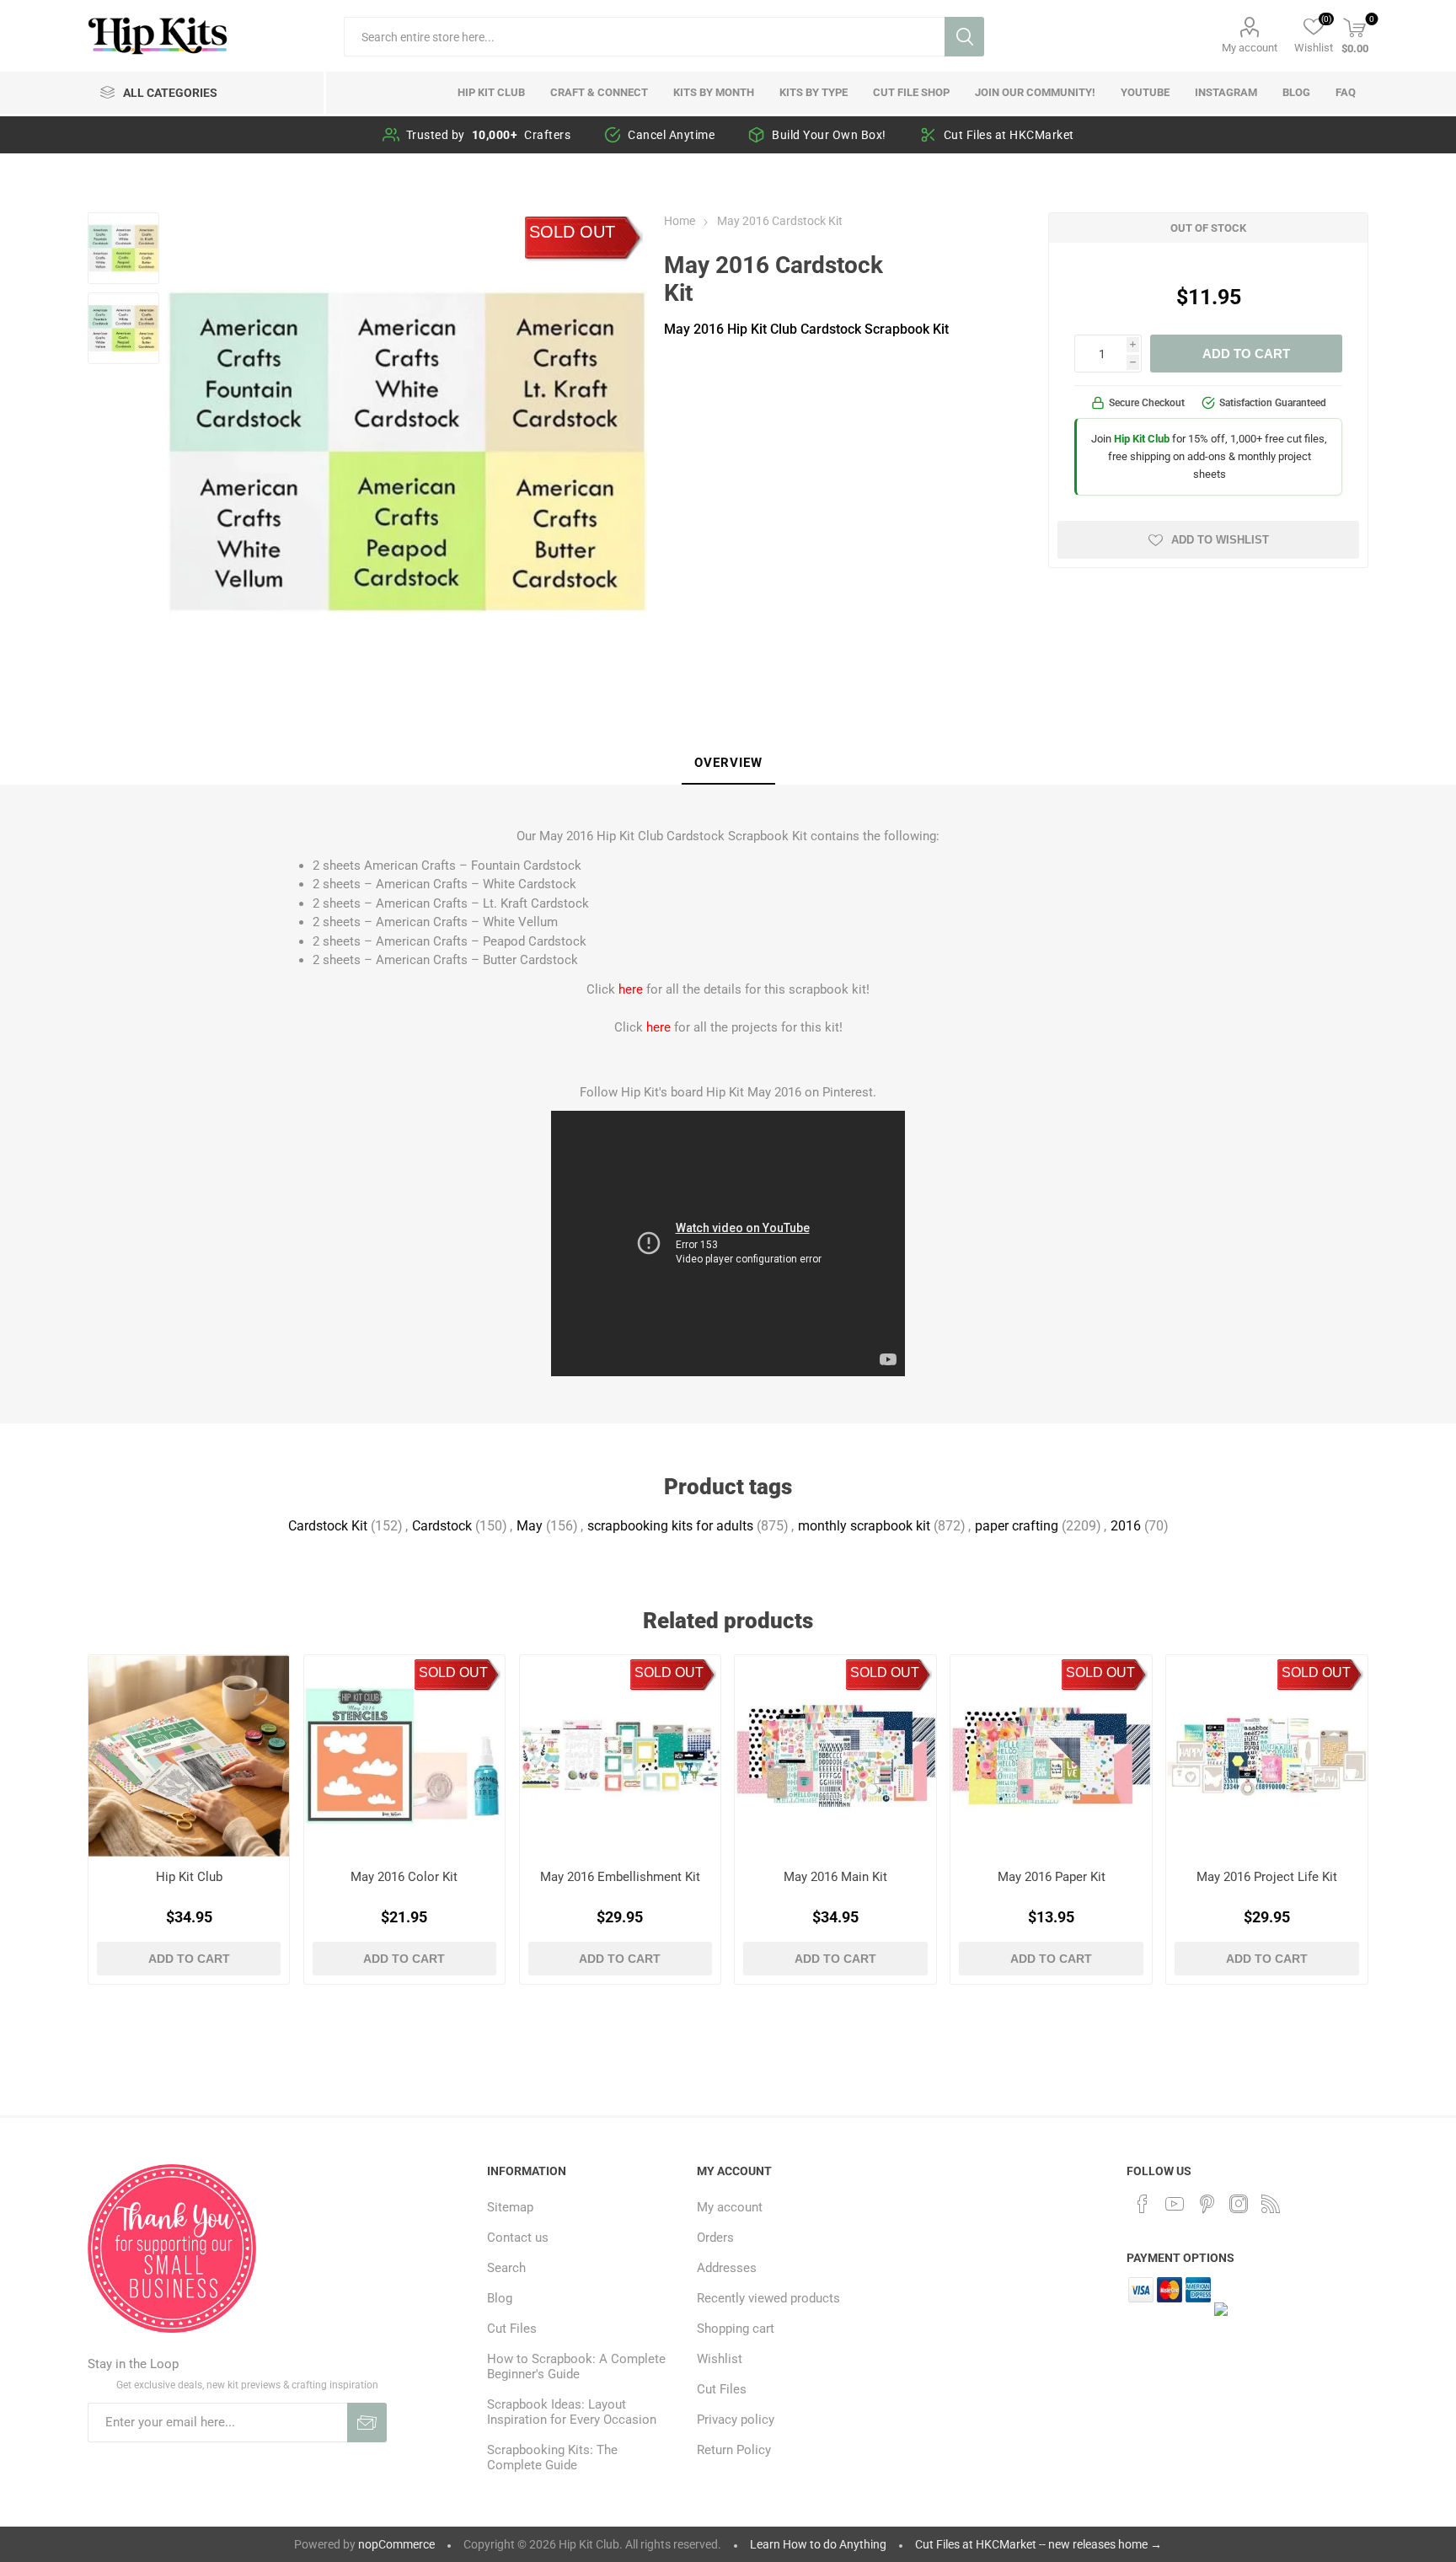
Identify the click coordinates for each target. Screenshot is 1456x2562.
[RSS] (1271, 2204)
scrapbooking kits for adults (670, 1526)
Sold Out (572, 232)
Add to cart (1246, 354)
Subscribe (367, 2423)
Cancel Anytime (671, 135)
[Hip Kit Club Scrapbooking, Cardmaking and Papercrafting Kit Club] (189, 1756)
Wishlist (720, 2359)
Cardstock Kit (328, 1526)
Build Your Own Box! (829, 135)
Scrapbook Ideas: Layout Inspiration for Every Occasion (572, 2412)
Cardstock (442, 1526)
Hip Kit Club (189, 1877)
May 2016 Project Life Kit (1267, 1877)
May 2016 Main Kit (835, 1877)
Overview (728, 763)
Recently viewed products (768, 2298)
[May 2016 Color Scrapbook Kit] (405, 1756)
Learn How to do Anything (818, 2544)
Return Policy (734, 2450)
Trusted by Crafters (489, 135)
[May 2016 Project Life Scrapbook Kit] (1267, 1756)
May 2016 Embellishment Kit (620, 1877)
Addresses (727, 2268)
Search (964, 37)
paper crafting (1017, 1526)
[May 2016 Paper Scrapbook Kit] (1051, 1756)
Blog (500, 2298)
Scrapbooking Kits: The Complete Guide (552, 2457)
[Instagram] (1239, 2204)
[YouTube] (1175, 2204)
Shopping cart (736, 2329)
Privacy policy (736, 2420)
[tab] (728, 764)
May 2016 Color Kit (404, 1877)
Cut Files (512, 2329)
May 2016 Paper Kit (1052, 1877)
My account (1250, 48)
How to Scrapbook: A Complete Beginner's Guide (576, 2366)
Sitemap (510, 2207)
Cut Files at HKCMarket (1009, 135)
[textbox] (644, 37)
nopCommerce (396, 2544)
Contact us (518, 2238)
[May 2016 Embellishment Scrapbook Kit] (621, 1756)
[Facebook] (1143, 2204)
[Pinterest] (1207, 2204)
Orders (715, 2238)
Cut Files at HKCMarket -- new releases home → (1038, 2544)
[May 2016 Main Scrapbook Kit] (835, 1756)
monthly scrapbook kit (864, 1526)
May (530, 1526)
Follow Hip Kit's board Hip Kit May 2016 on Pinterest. (728, 1092)
